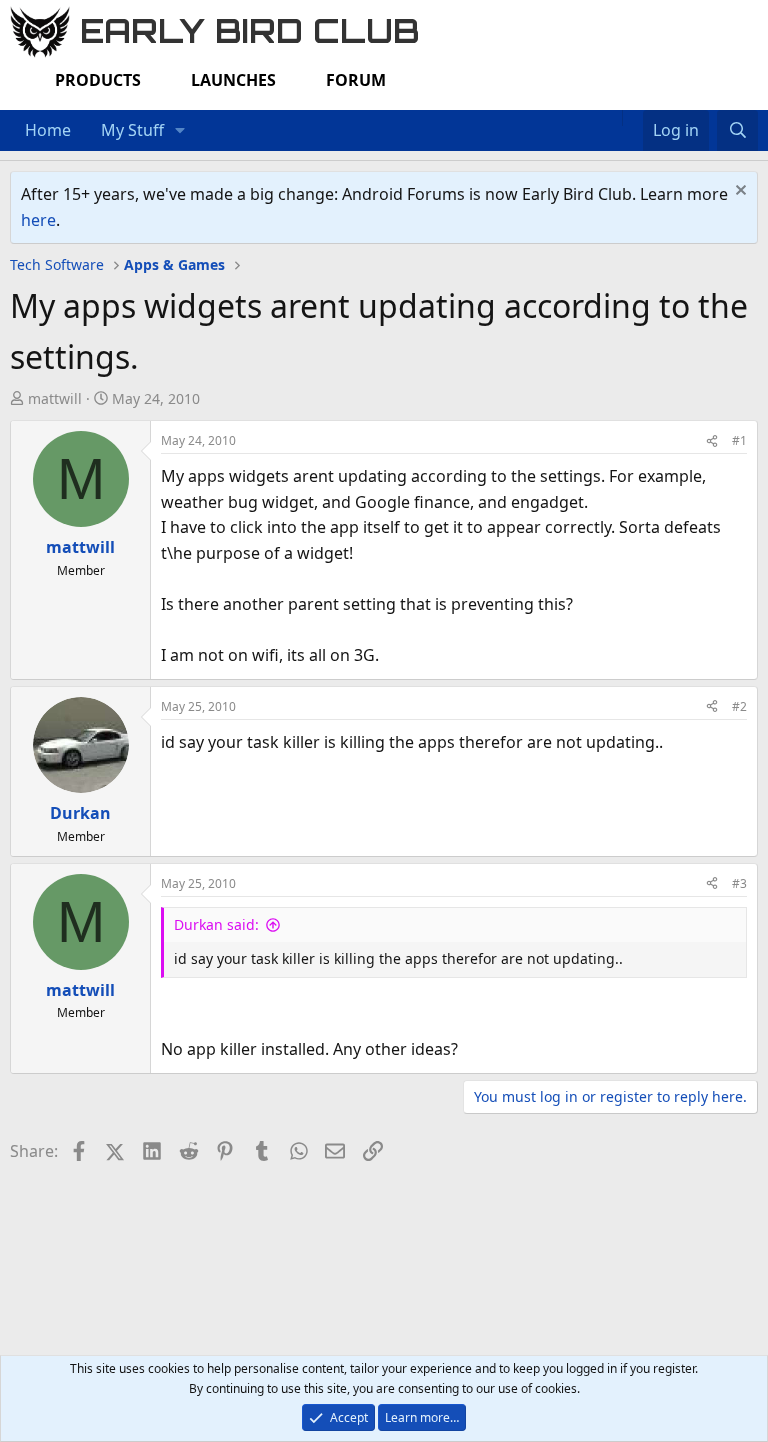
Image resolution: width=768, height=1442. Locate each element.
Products (98, 80)
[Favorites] (632, 118)
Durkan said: (216, 924)
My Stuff (132, 130)
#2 (739, 706)
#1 (739, 440)
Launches (233, 80)
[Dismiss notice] (738, 192)
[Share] (712, 440)
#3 (739, 883)
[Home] (612, 118)
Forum (356, 80)
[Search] (737, 131)
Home (48, 130)
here (38, 220)
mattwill (55, 398)
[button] (180, 131)
